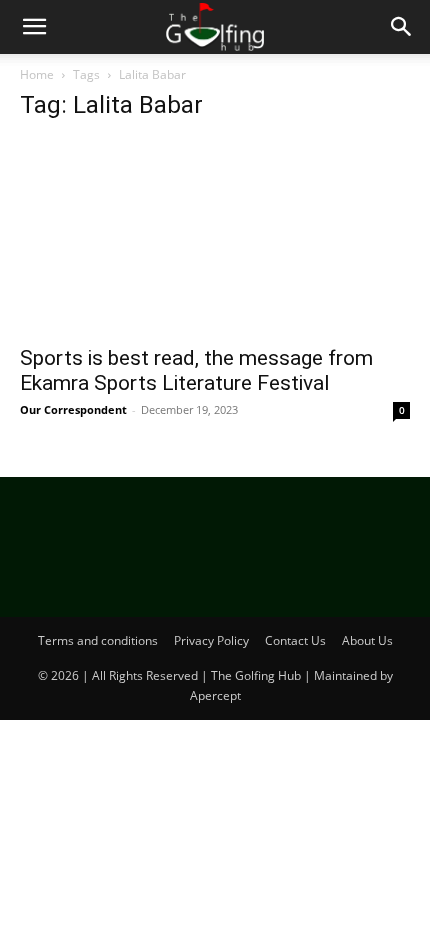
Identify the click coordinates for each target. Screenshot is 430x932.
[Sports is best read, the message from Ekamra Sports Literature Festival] (215, 236)
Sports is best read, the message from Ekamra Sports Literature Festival (196, 370)
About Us (367, 640)
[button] (34, 27)
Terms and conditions (98, 640)
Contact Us (295, 640)
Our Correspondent (73, 409)
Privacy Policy (211, 640)
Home (37, 74)
